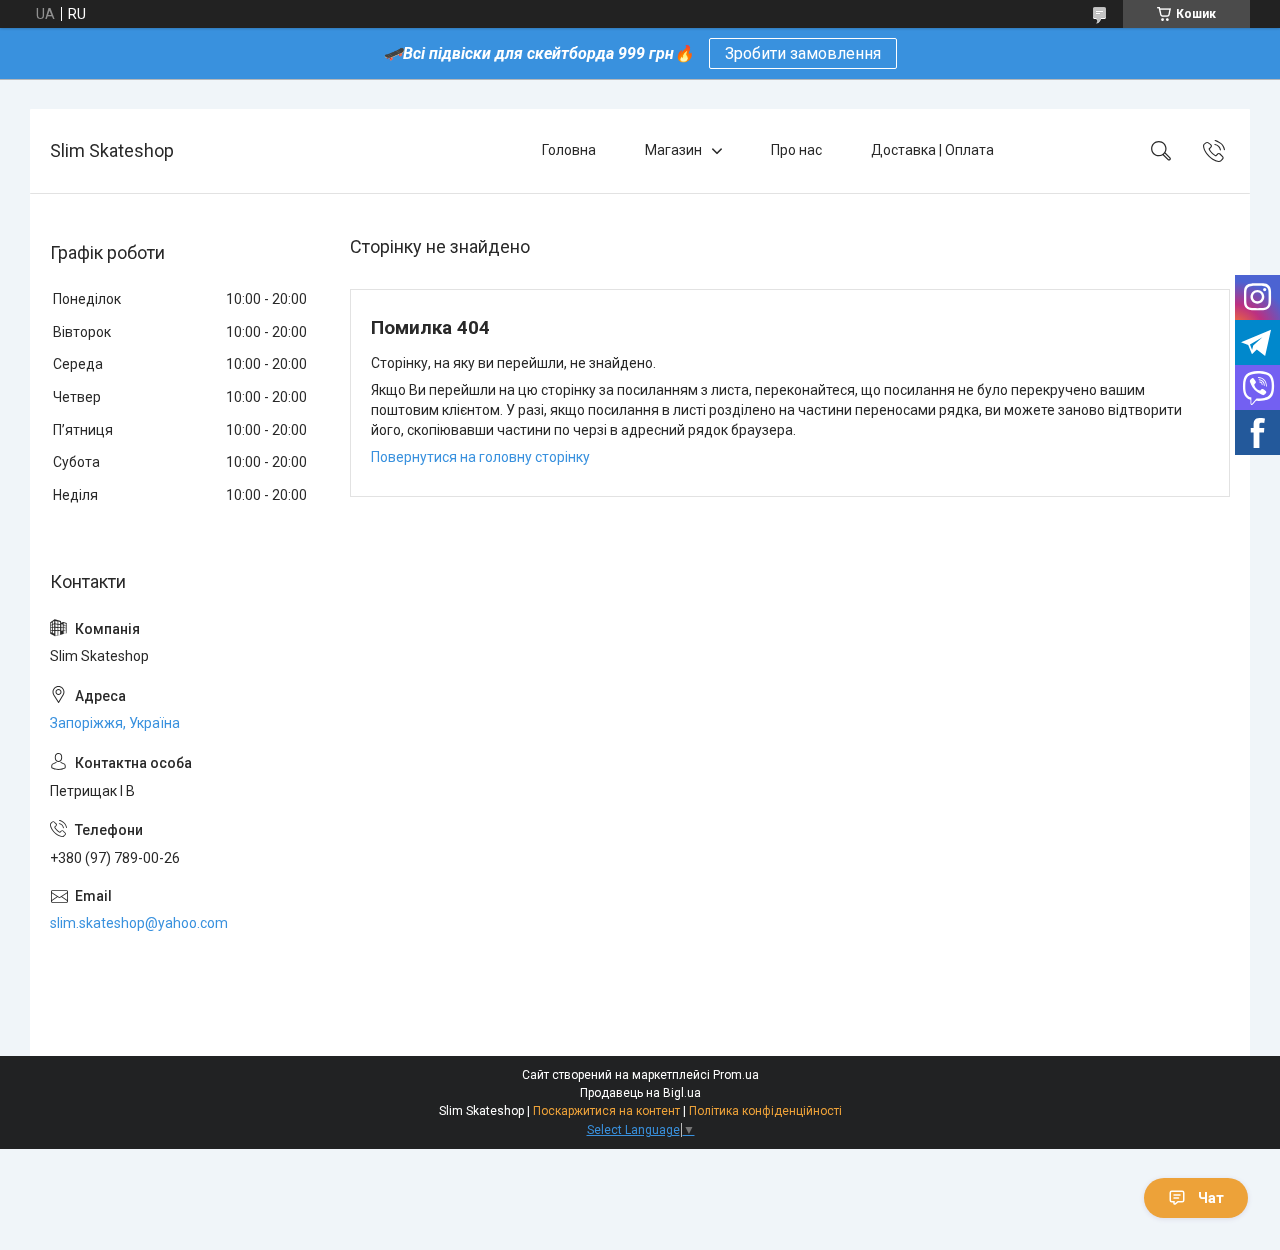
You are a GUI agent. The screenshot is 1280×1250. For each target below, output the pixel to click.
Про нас (796, 150)
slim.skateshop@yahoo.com (139, 923)
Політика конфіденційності (765, 1111)
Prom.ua (736, 1075)
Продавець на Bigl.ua (640, 1093)
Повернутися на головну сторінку (480, 457)
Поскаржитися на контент (606, 1111)
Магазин (673, 150)
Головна (569, 150)
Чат (1211, 1198)
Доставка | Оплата (932, 150)
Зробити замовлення (803, 53)
